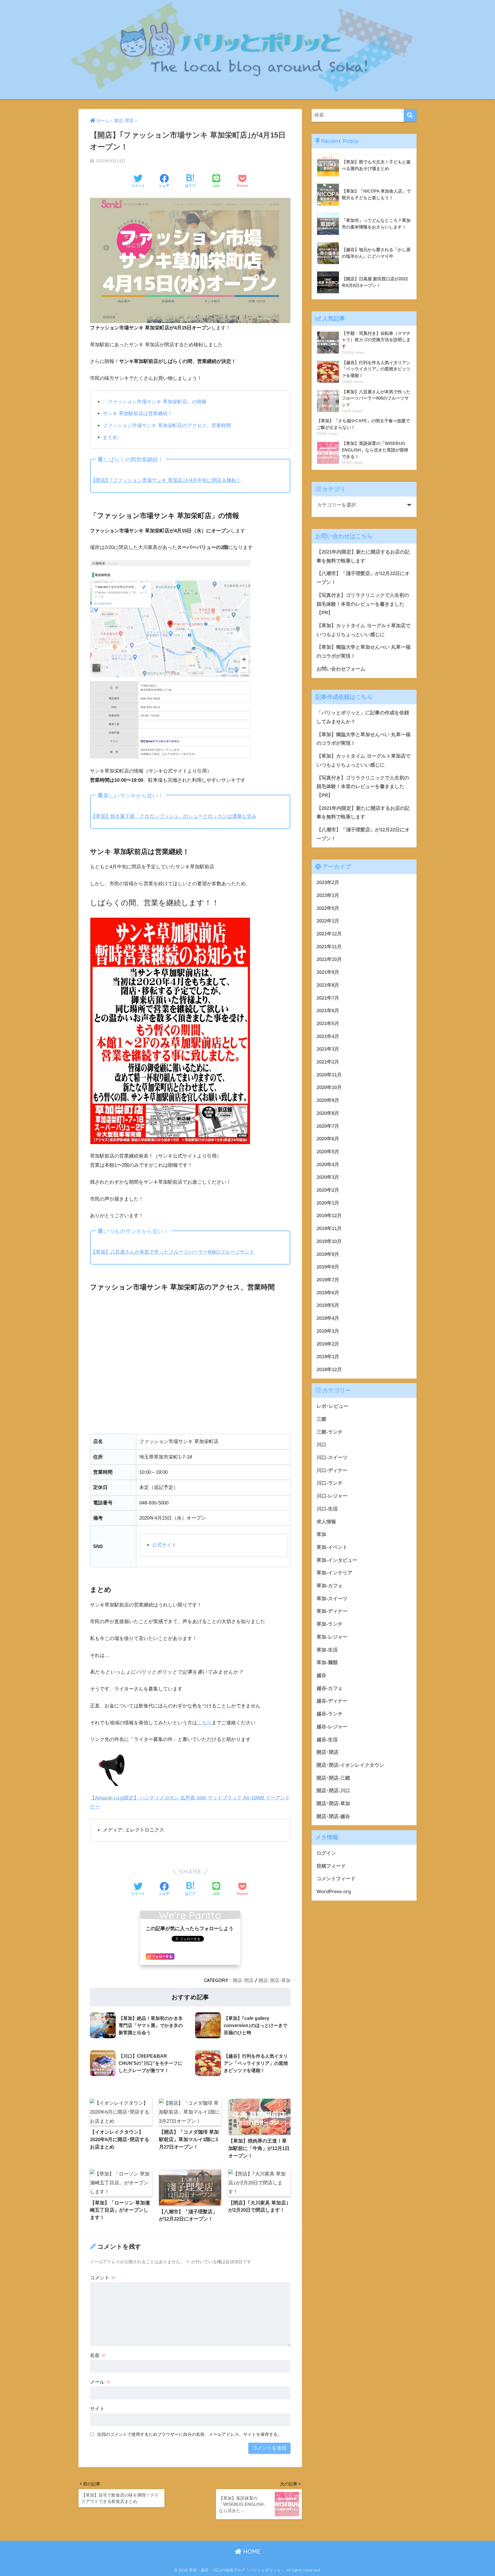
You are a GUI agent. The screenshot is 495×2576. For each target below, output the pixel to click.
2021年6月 (328, 1011)
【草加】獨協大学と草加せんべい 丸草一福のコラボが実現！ (364, 652)
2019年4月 (328, 1318)
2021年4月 (328, 1036)
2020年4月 (328, 1165)
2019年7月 (328, 1280)
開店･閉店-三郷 (333, 1778)
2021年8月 (328, 985)
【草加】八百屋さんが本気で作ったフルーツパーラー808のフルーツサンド (173, 1252)
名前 (98, 2355)
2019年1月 (328, 1357)
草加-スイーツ (332, 1599)
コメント (103, 2278)
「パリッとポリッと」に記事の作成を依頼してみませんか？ (363, 717)
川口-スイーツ (332, 1458)
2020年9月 (328, 1100)
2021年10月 (329, 959)
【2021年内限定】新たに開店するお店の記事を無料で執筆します (363, 556)
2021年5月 (328, 1024)
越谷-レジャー (332, 1727)
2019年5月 (328, 1305)
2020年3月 (328, 1177)
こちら (204, 1723)
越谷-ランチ (330, 1714)
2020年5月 (328, 1152)
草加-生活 (327, 1650)
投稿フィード (331, 1866)
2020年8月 (328, 1113)
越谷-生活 (327, 1740)
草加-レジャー (332, 1637)
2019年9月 (328, 1254)
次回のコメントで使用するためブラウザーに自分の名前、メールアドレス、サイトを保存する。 (189, 2434)
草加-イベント (332, 1547)
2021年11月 (329, 947)
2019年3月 (328, 1331)
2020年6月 (328, 1139)
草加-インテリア (334, 1573)
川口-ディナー (332, 1470)
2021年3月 (328, 1049)
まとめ (110, 437)
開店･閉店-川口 (333, 1791)
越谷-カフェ (330, 1688)
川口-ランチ (330, 1483)
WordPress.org (334, 1892)
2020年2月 (328, 1190)
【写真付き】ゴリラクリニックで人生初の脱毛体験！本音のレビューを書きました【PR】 (363, 604)
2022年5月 (328, 908)
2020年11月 (329, 1075)
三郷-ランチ (330, 1432)
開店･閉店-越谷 (333, 1816)
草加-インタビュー (337, 1560)
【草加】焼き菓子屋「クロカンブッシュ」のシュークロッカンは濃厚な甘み (174, 816)
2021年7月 (328, 998)
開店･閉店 (243, 1980)
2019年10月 (329, 1241)
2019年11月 (329, 1229)
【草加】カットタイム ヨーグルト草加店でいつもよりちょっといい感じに (364, 630)
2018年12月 (329, 1370)
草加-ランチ (330, 1624)
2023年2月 (328, 883)
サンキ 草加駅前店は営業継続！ (138, 414)
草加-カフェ (330, 1586)
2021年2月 (328, 1062)
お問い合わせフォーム (341, 669)
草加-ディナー (332, 1612)
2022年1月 (328, 921)
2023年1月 (328, 895)
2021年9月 (328, 972)
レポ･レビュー (332, 1406)
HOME (251, 2551)
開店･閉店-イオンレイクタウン (350, 1765)
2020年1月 (328, 1203)
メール (100, 2382)
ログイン (326, 1853)
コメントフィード (336, 1879)
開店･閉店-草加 (275, 1980)
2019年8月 (328, 1267)
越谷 (321, 1675)
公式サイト (164, 1545)
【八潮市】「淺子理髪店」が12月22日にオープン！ (363, 578)
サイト (97, 2409)
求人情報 (326, 1522)
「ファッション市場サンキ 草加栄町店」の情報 (155, 402)
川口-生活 (327, 1509)
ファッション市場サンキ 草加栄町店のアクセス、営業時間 (167, 426)
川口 (321, 1445)
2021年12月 (329, 934)
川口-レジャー (332, 1496)
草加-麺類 (327, 1663)
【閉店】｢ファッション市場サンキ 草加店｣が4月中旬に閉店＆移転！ (166, 480)
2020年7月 (328, 1126)
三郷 (321, 1419)
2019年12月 (329, 1216)
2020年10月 (329, 1087)
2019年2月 (328, 1344)
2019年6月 (328, 1293)
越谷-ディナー (332, 1701)
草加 (321, 1534)
